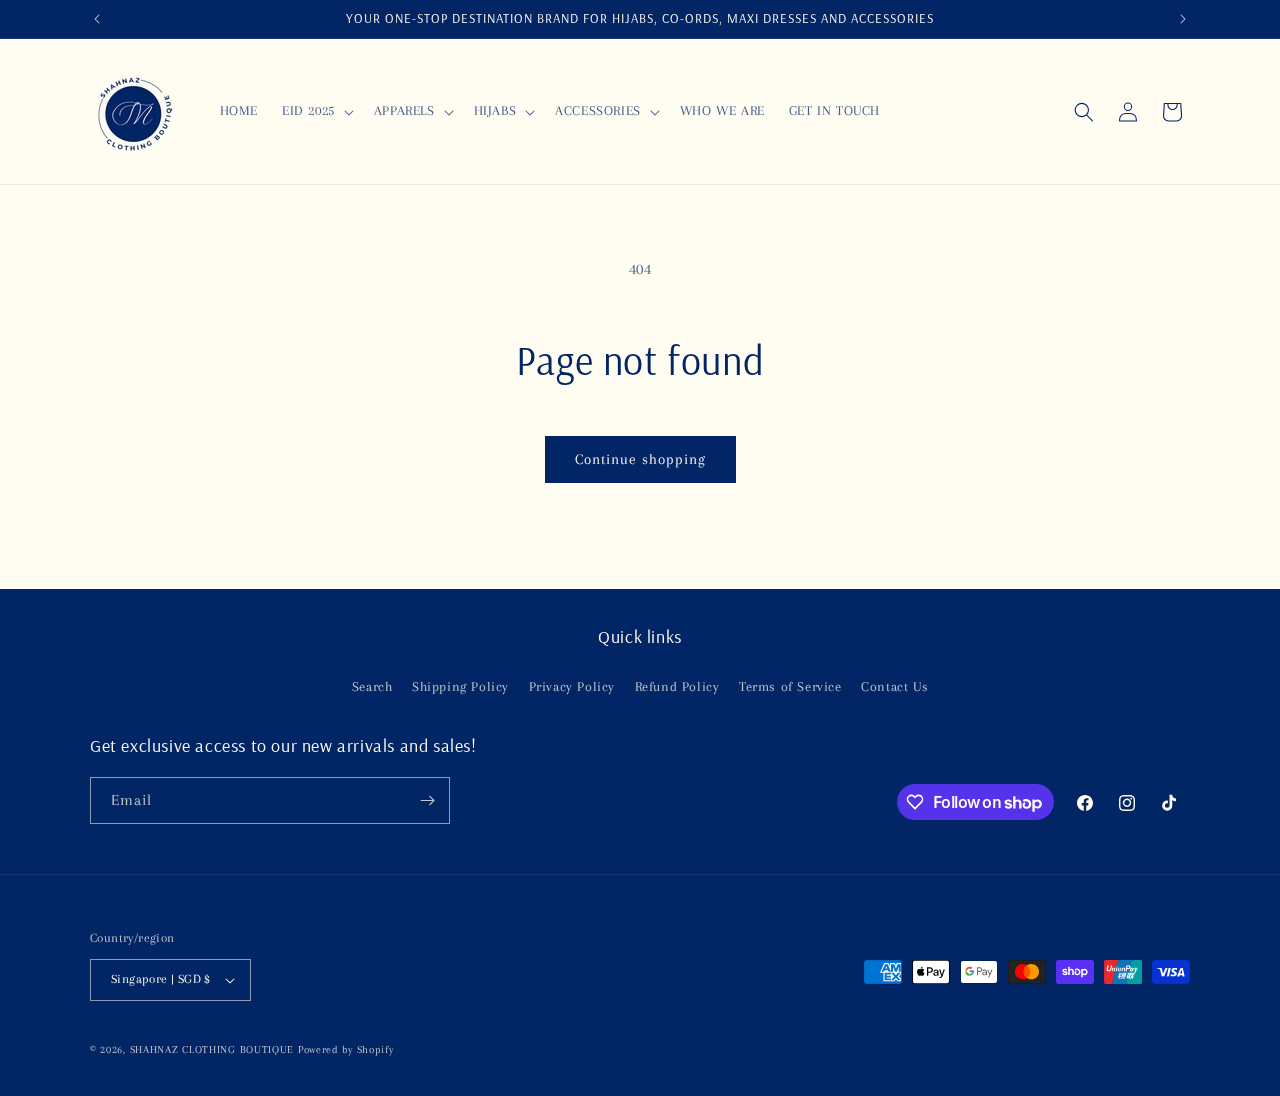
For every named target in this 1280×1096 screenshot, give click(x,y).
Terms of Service (790, 686)
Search (372, 686)
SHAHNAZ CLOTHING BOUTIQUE (212, 1049)
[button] (316, 111)
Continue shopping (640, 459)
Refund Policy (677, 686)
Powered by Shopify (346, 1049)
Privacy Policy (572, 686)
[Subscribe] (427, 800)
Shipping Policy (460, 686)
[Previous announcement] (97, 19)
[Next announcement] (1183, 19)
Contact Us (894, 686)
